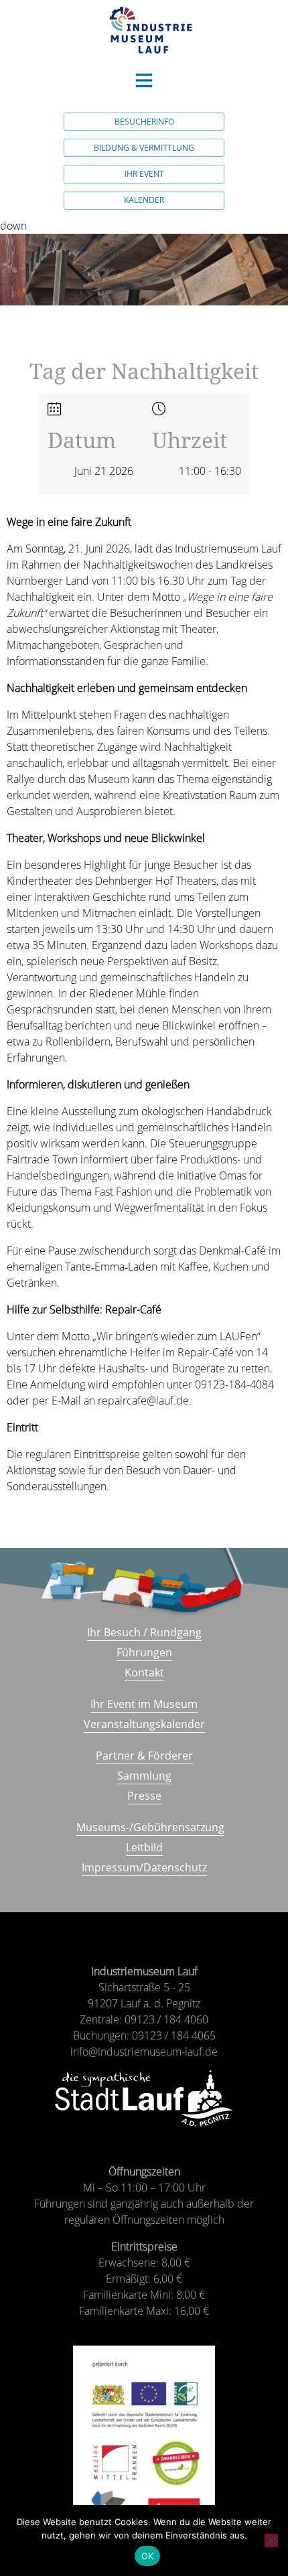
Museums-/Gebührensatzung (150, 1827)
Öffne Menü (144, 80)
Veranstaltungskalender (144, 1724)
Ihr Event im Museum (144, 1704)
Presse (144, 1796)
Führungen (144, 1652)
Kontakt (144, 1672)
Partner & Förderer (144, 1756)
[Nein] (271, 2541)
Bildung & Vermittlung (144, 148)
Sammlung (144, 1776)
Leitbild (144, 1847)
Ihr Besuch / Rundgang (144, 1632)
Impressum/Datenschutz (144, 1867)
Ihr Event (144, 174)
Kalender (144, 200)
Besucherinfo (144, 122)
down (13, 226)
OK (148, 2556)
